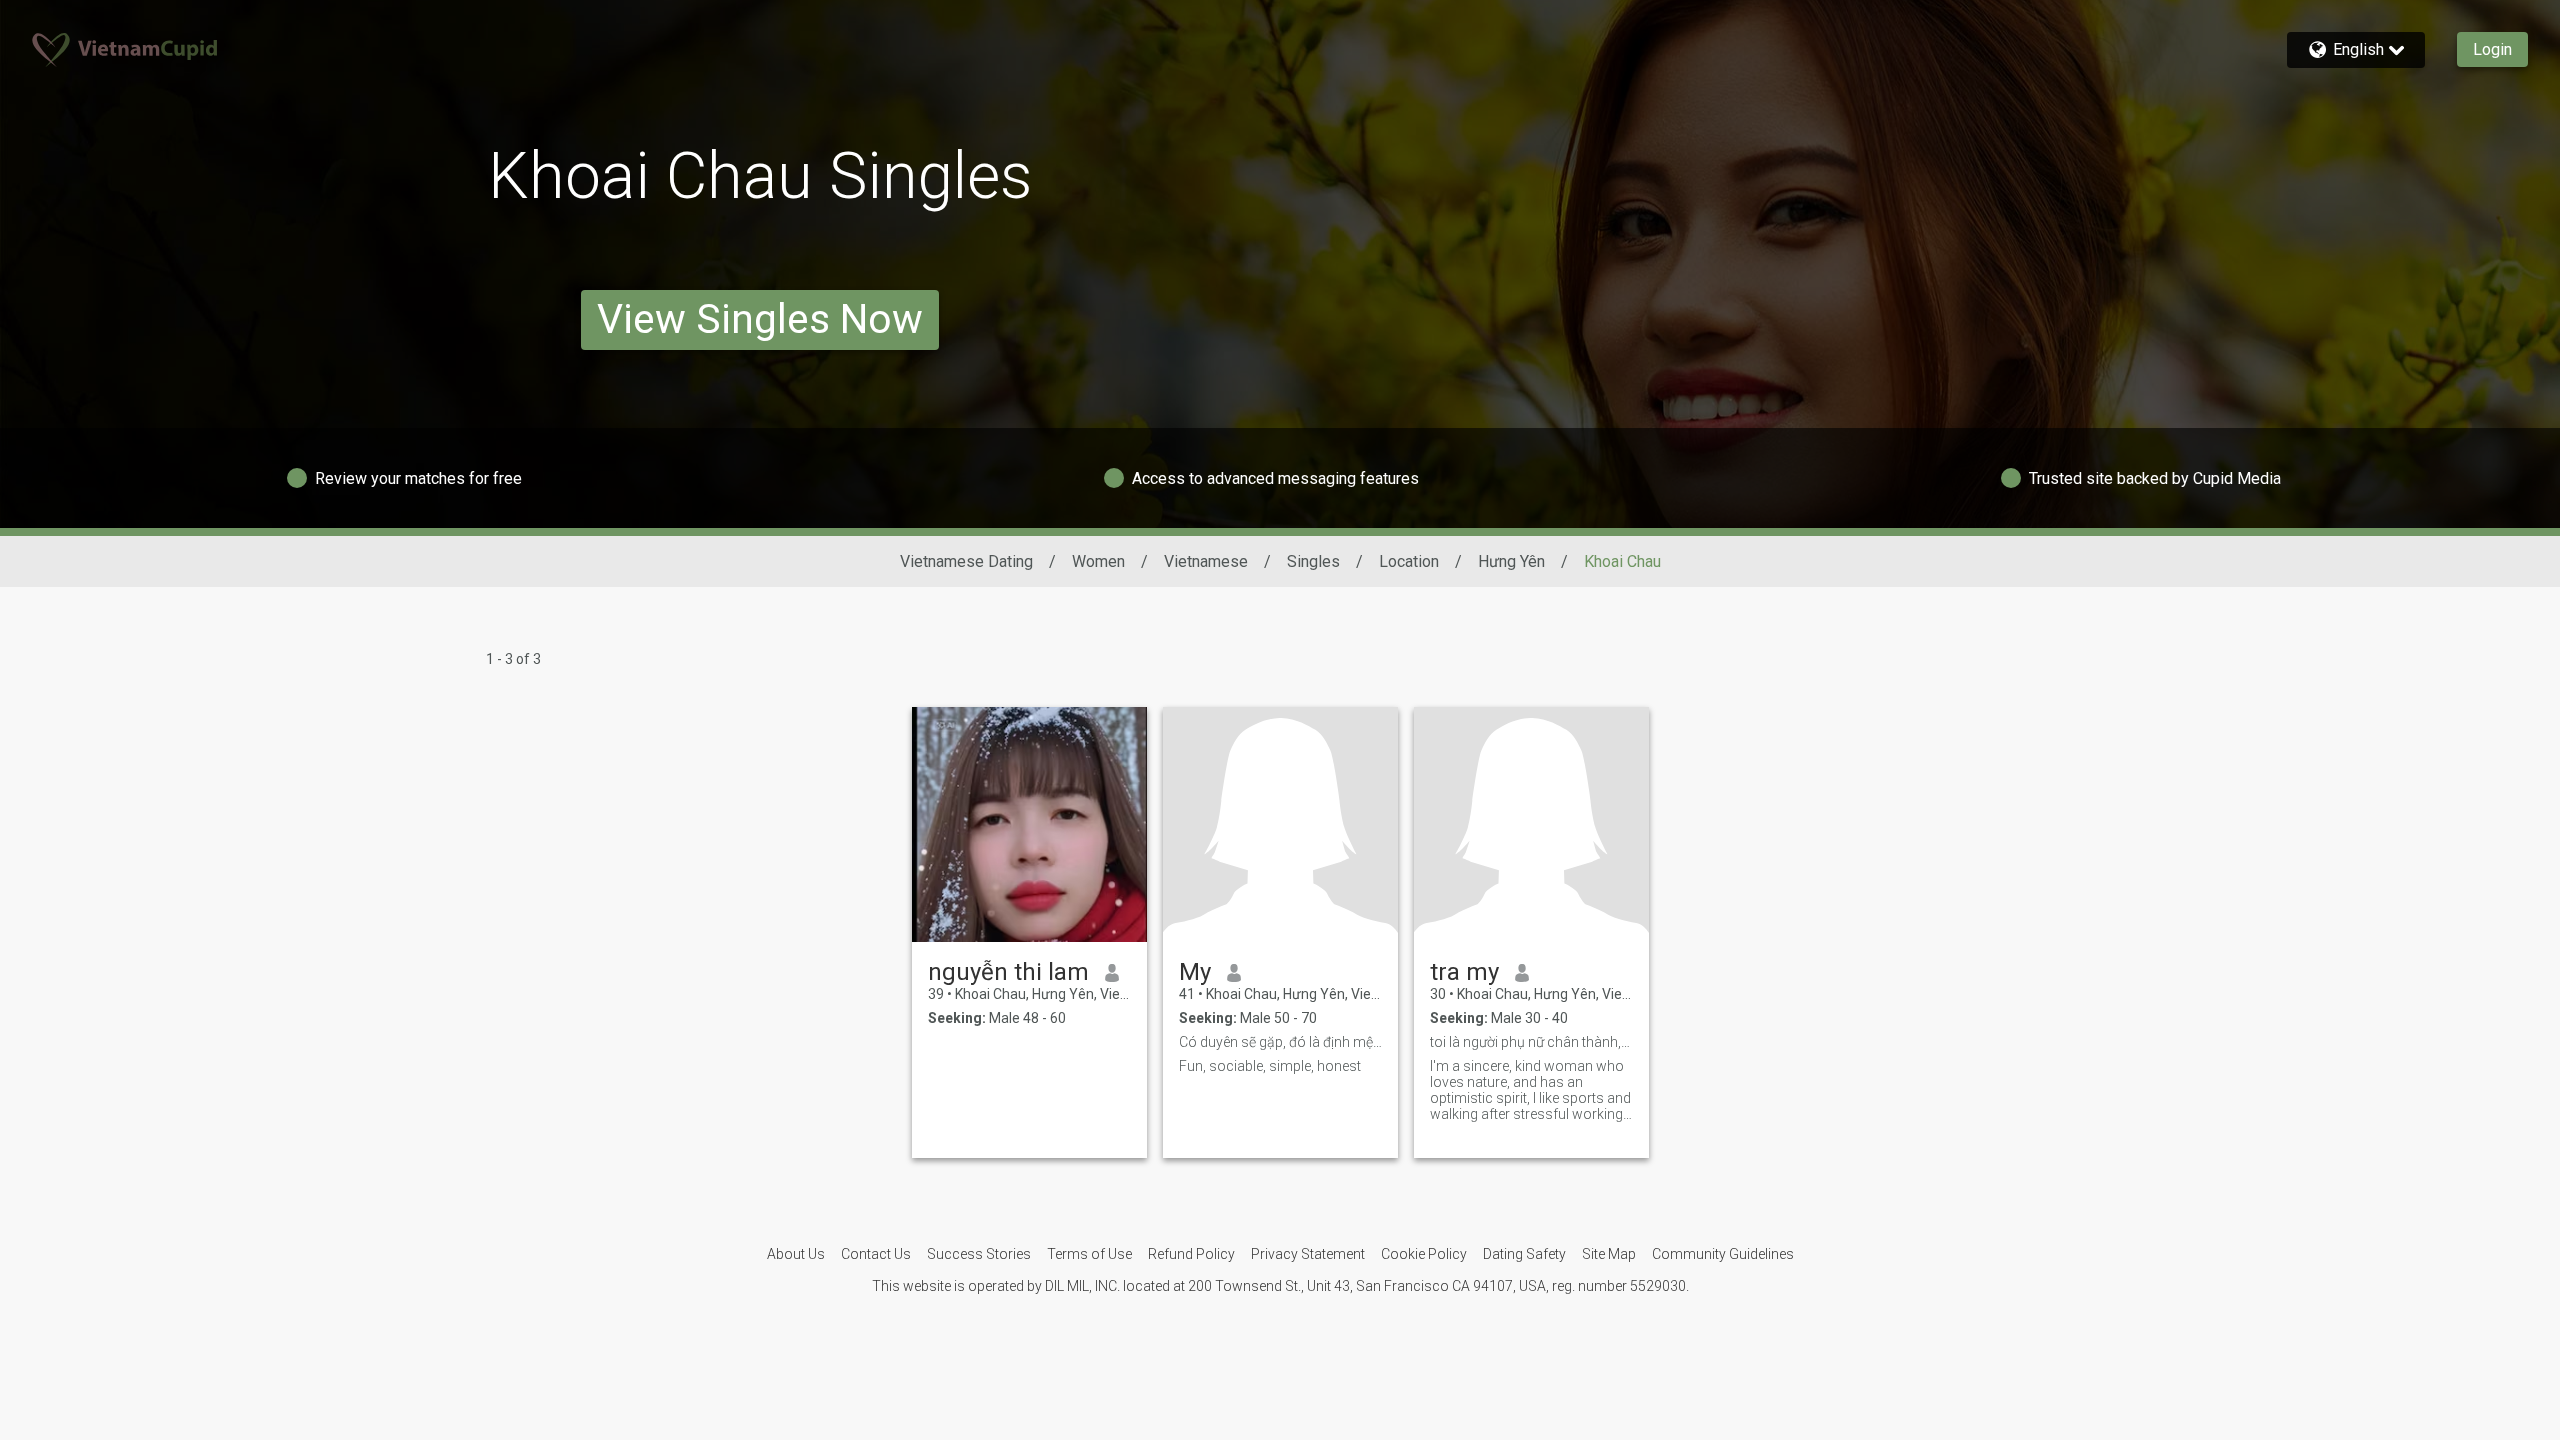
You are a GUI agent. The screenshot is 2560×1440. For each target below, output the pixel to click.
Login (2492, 49)
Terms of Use (1089, 1254)
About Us (796, 1254)
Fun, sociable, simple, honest (1270, 1066)
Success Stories (979, 1254)
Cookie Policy (1424, 1254)
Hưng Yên (1511, 561)
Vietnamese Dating (966, 561)
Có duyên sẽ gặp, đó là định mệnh (1280, 1042)
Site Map (1609, 1254)
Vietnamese (1206, 561)
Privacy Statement (1308, 1254)
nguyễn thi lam (1008, 972)
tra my (1464, 972)
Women (1098, 561)
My (1195, 972)
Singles (1313, 561)
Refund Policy (1191, 1254)
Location (1409, 561)
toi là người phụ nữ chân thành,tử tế (1531, 1042)
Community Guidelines (1723, 1254)
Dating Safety (1524, 1254)
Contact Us (876, 1254)
